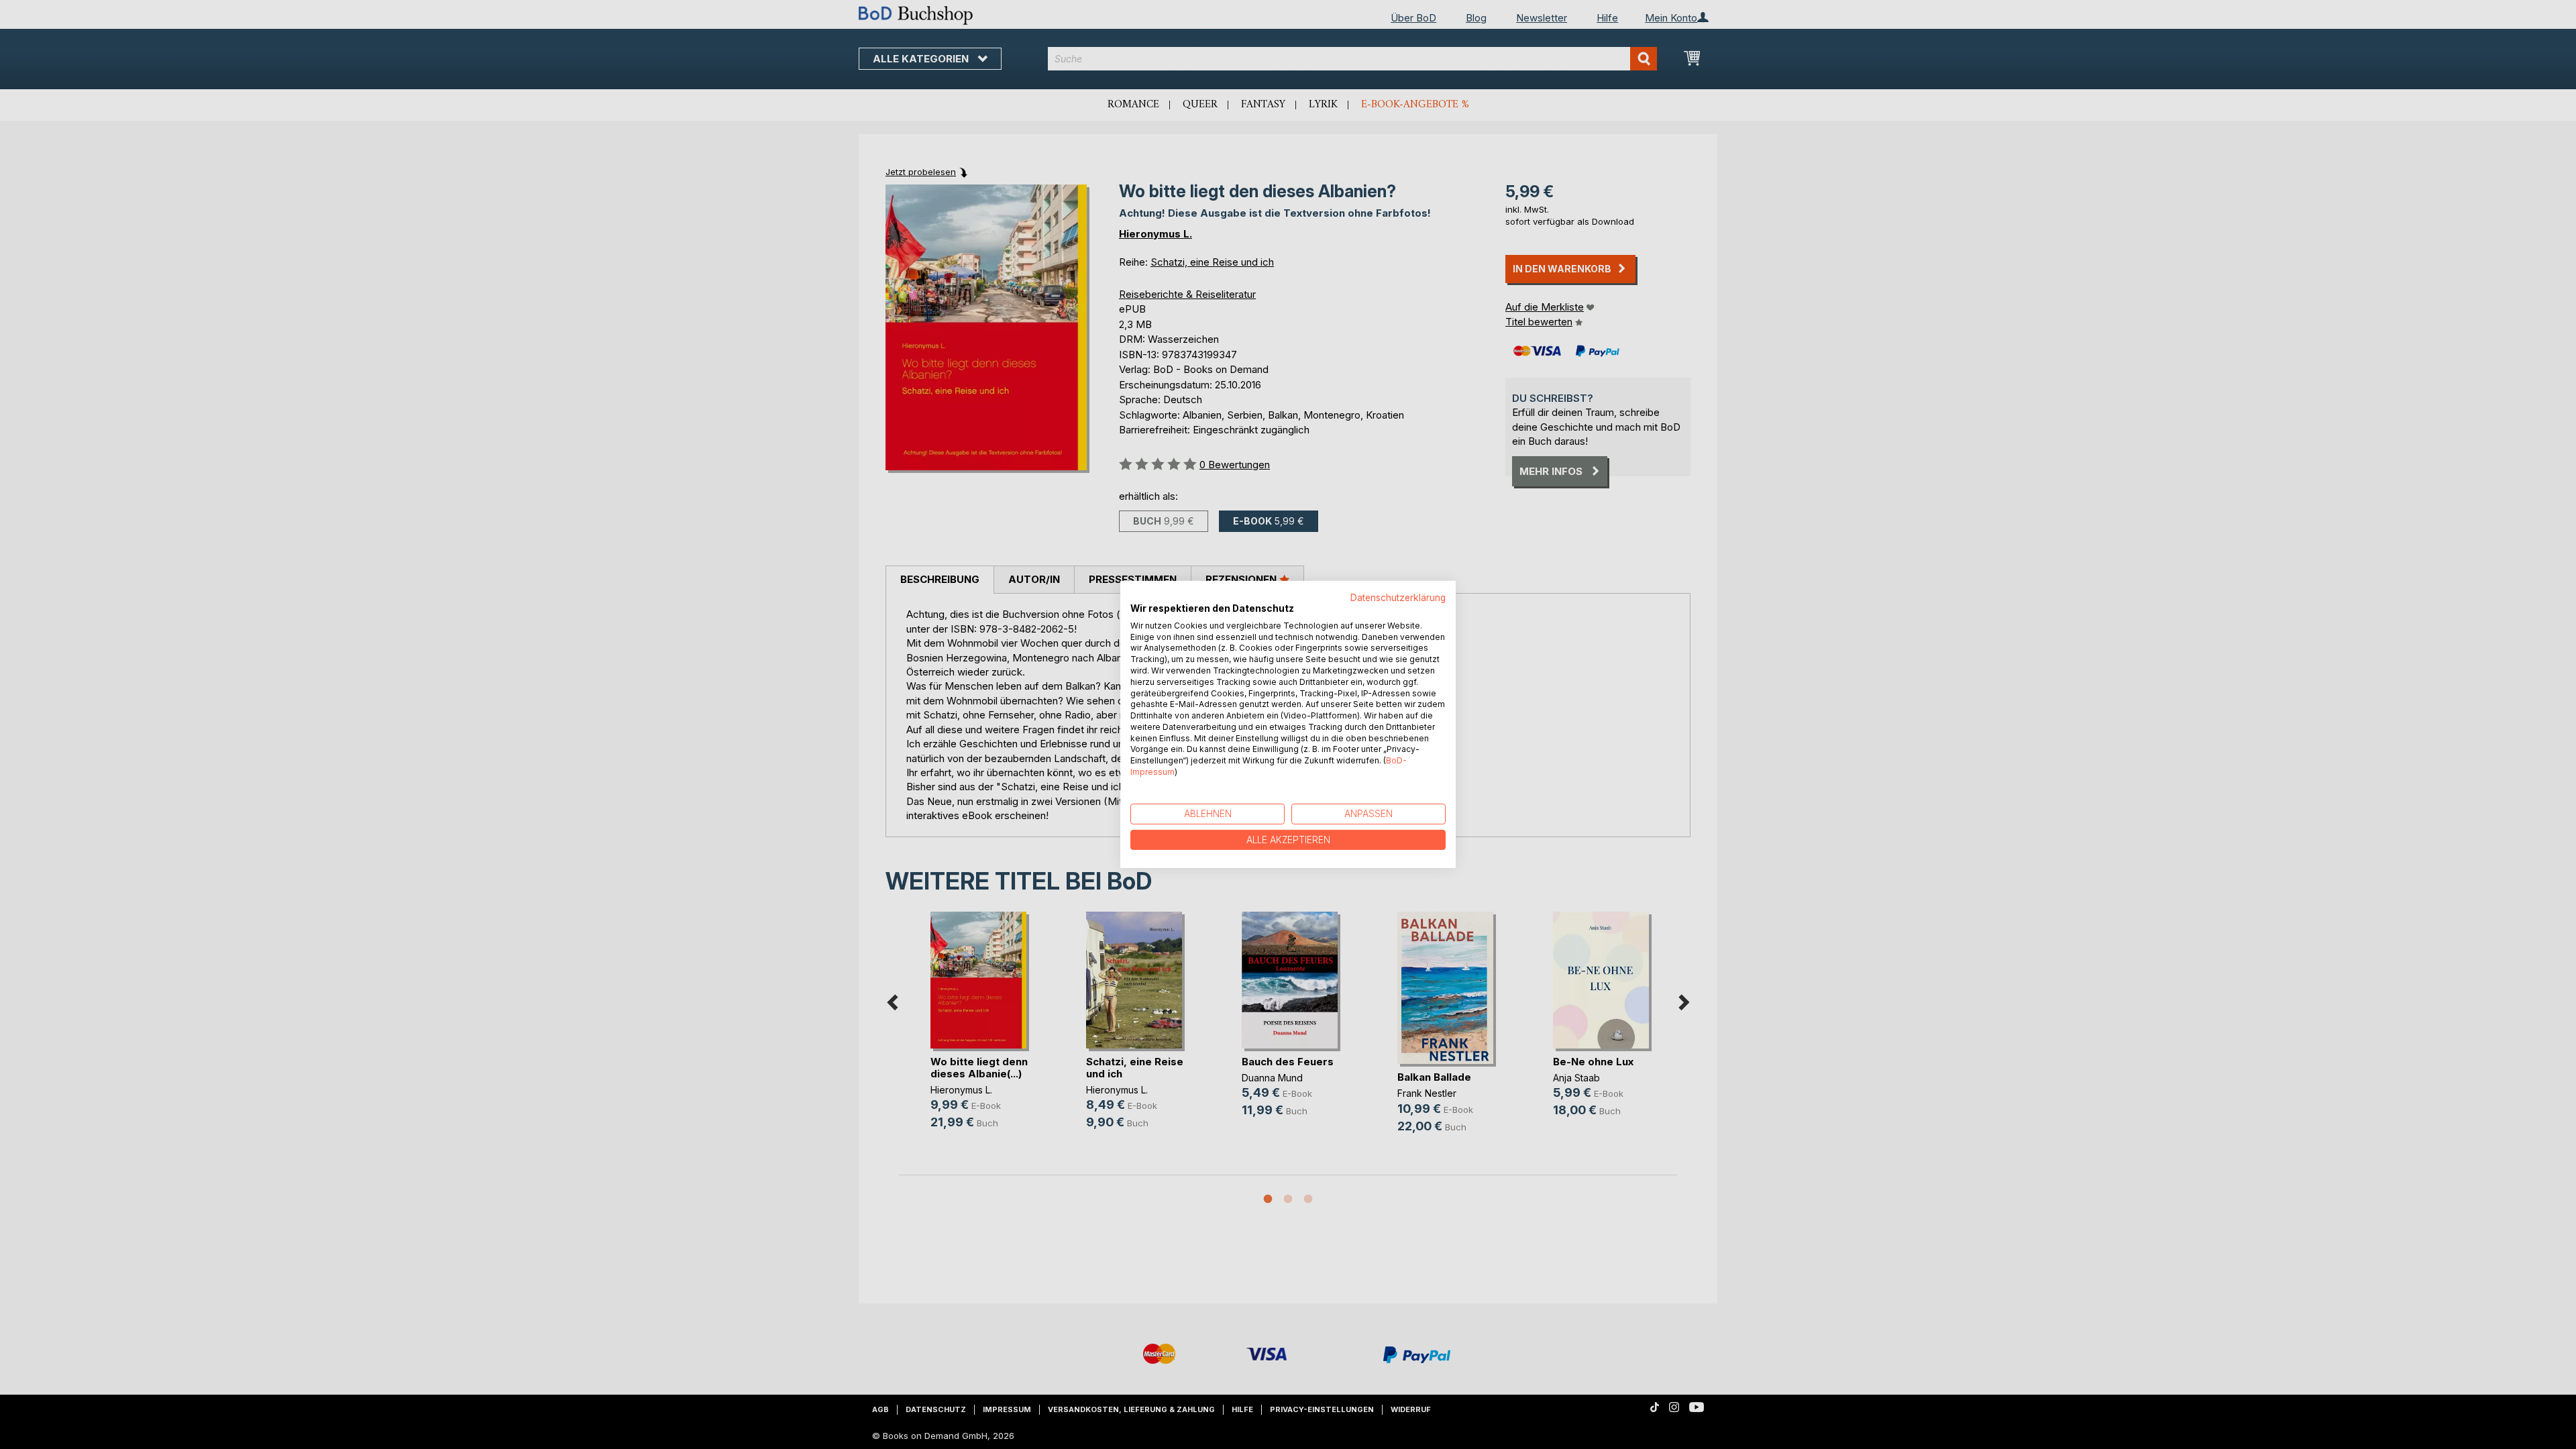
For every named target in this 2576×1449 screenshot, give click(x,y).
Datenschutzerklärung (1398, 598)
